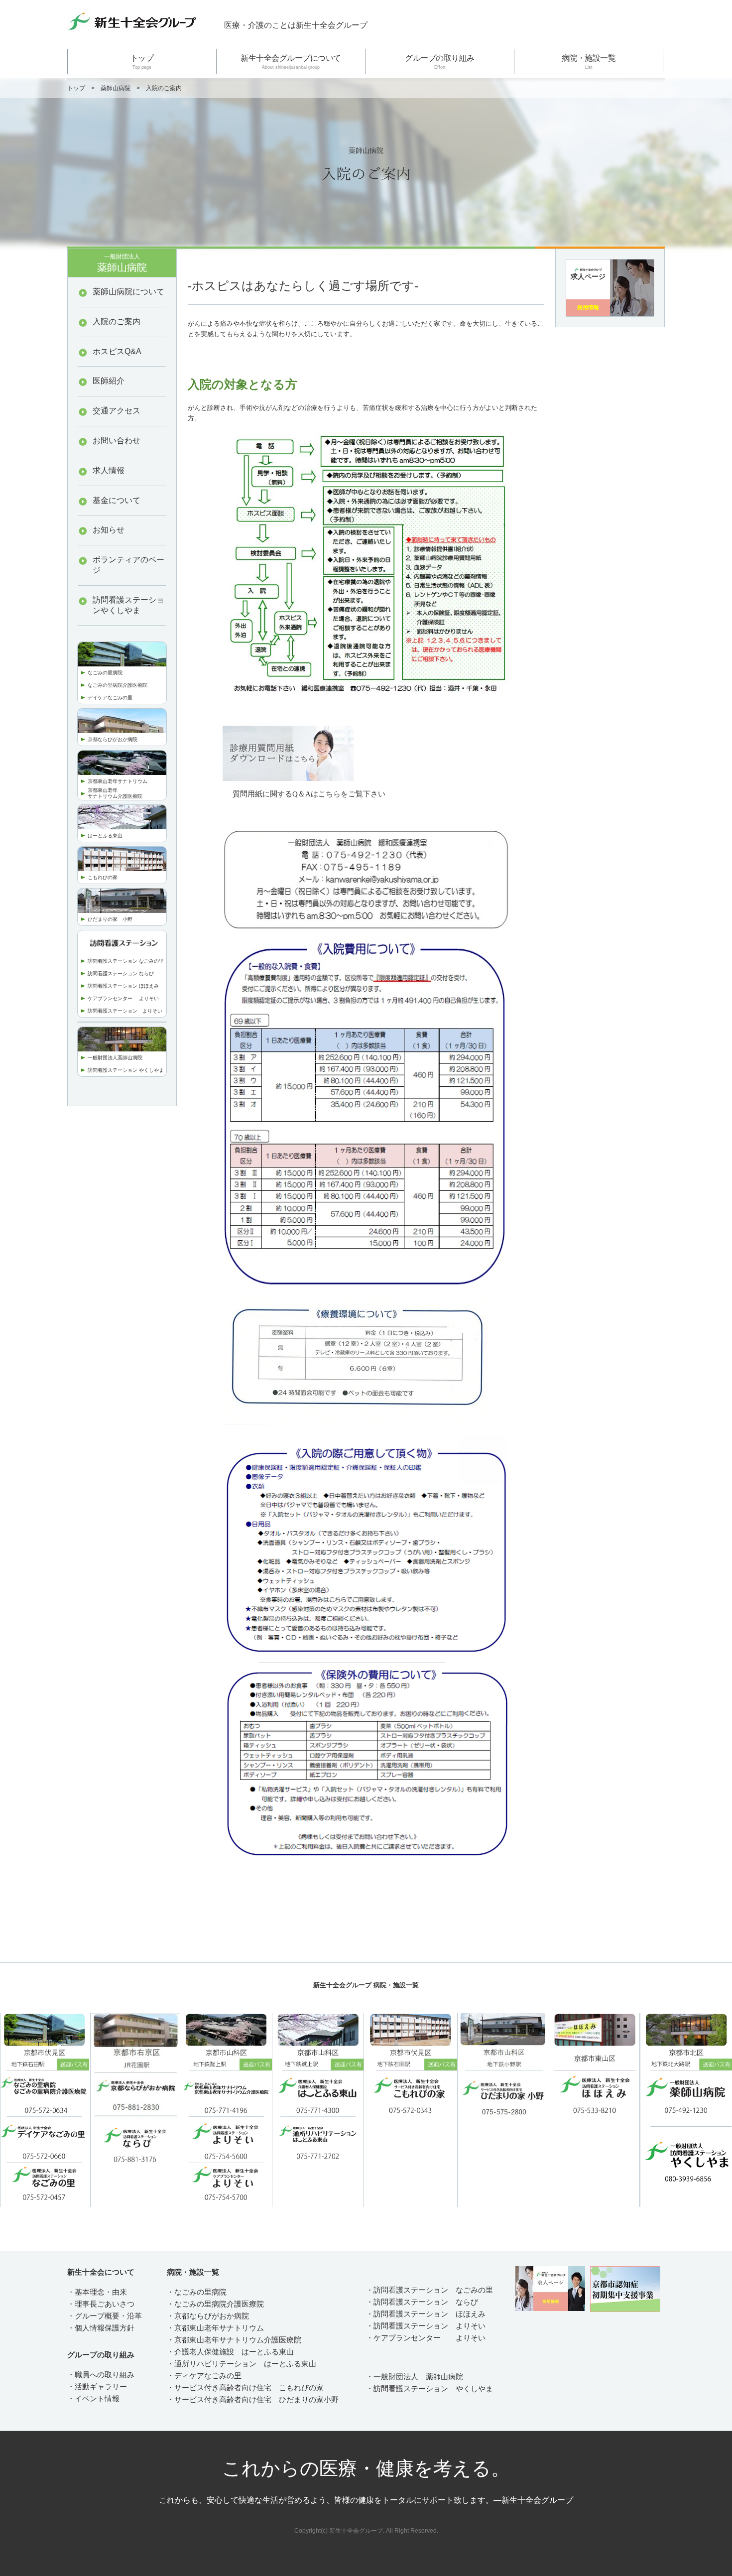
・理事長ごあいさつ (101, 2304)
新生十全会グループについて (291, 62)
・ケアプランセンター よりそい (426, 2338)
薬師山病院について (128, 292)
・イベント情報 (93, 2398)
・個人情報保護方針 (101, 2328)
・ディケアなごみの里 (204, 2376)
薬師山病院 (116, 88)
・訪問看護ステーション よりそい (426, 2326)
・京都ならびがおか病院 (208, 2316)
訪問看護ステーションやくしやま (128, 605)
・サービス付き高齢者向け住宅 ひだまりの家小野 (253, 2399)
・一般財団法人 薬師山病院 (415, 2377)
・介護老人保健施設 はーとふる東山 (230, 2352)
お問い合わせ (117, 441)
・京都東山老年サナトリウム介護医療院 (234, 2340)
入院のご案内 (117, 322)
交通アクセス (117, 411)
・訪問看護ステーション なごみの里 (429, 2290)
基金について (117, 500)
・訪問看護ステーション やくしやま (429, 2388)
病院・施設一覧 (589, 62)
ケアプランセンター (113, 998)
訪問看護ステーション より (120, 1011)
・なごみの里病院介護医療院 (215, 2304)
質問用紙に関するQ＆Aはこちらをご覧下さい (309, 794)
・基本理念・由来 (97, 2292)
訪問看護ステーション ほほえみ (123, 986)
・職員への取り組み (101, 2375)
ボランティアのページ (128, 565)
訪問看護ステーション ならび (121, 973)
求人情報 (109, 470)
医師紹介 (109, 381)
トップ (142, 62)
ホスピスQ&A (117, 351)
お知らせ (109, 530)
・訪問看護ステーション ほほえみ (426, 2314)
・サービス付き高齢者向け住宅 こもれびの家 (245, 2387)
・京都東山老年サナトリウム (215, 2328)
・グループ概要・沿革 (105, 2316)
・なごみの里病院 (197, 2292)
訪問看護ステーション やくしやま (126, 1070)
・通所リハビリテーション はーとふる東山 (242, 2364)
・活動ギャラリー (97, 2386)
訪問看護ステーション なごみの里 (126, 961)
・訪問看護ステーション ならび (422, 2302)
